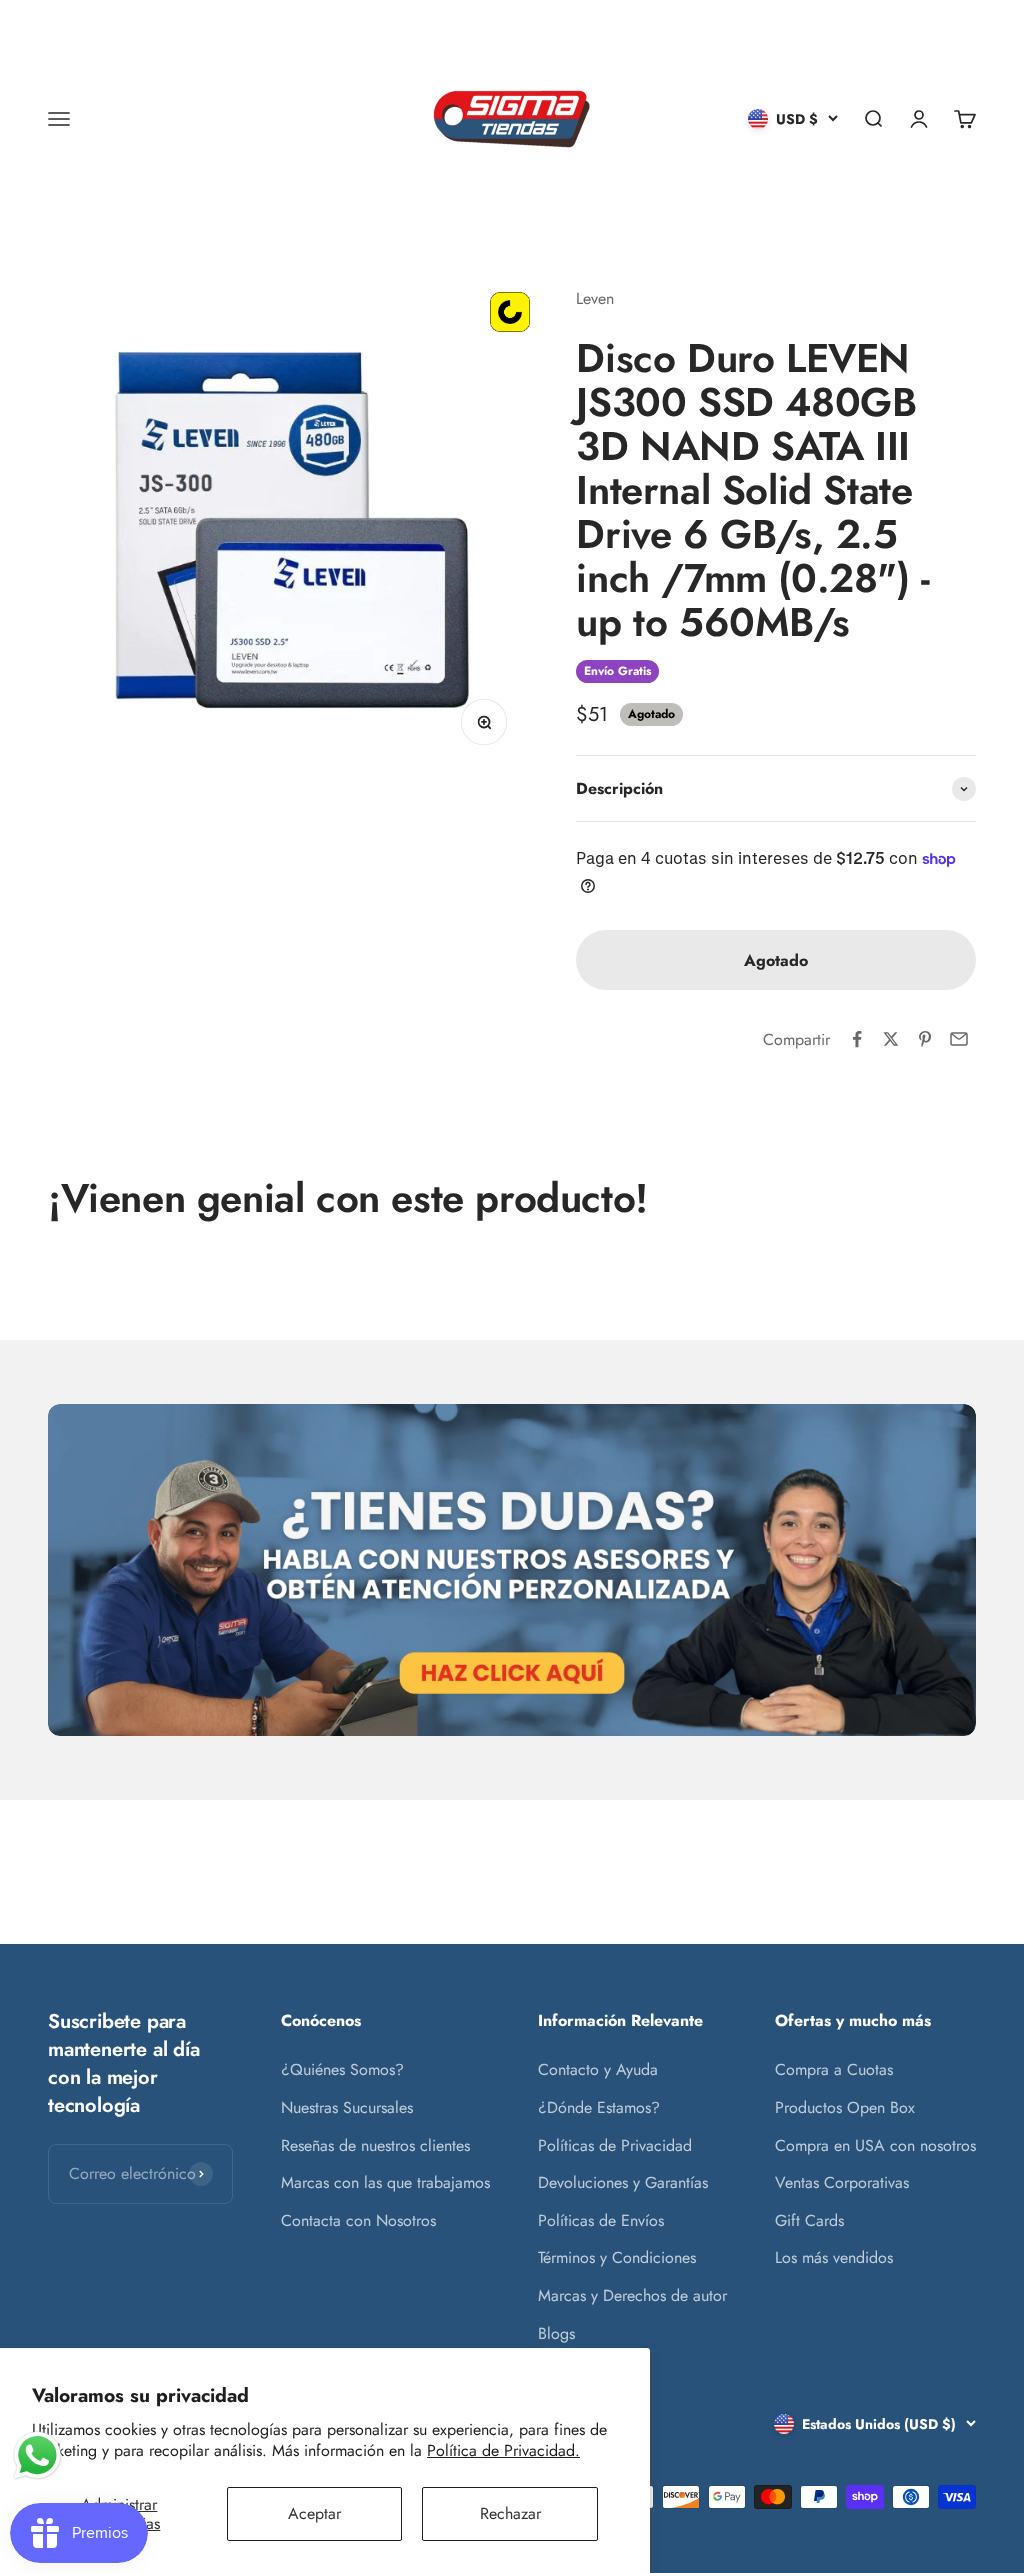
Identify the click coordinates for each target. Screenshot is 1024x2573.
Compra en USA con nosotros (875, 2145)
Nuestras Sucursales (347, 2107)
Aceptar (314, 2513)
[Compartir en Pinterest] (925, 1039)
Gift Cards (809, 2220)
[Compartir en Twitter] (891, 1039)
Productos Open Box (845, 2107)
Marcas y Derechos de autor (632, 2295)
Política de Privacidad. (503, 2450)
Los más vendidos (834, 2257)
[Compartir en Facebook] (857, 1039)
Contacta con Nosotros (358, 2220)
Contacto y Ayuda (598, 2069)
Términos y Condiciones (617, 2257)
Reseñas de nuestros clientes (375, 2145)
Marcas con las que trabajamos (385, 2182)
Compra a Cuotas (834, 2069)
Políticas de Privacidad (615, 2145)
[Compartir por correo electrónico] (959, 1039)
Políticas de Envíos (601, 2220)
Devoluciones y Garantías (623, 2182)
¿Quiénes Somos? (342, 2069)
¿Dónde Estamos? (599, 2107)
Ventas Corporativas (842, 2182)
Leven (595, 298)
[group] (512, 1570)
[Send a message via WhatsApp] (37, 2455)
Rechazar (510, 2513)
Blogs (556, 2333)
